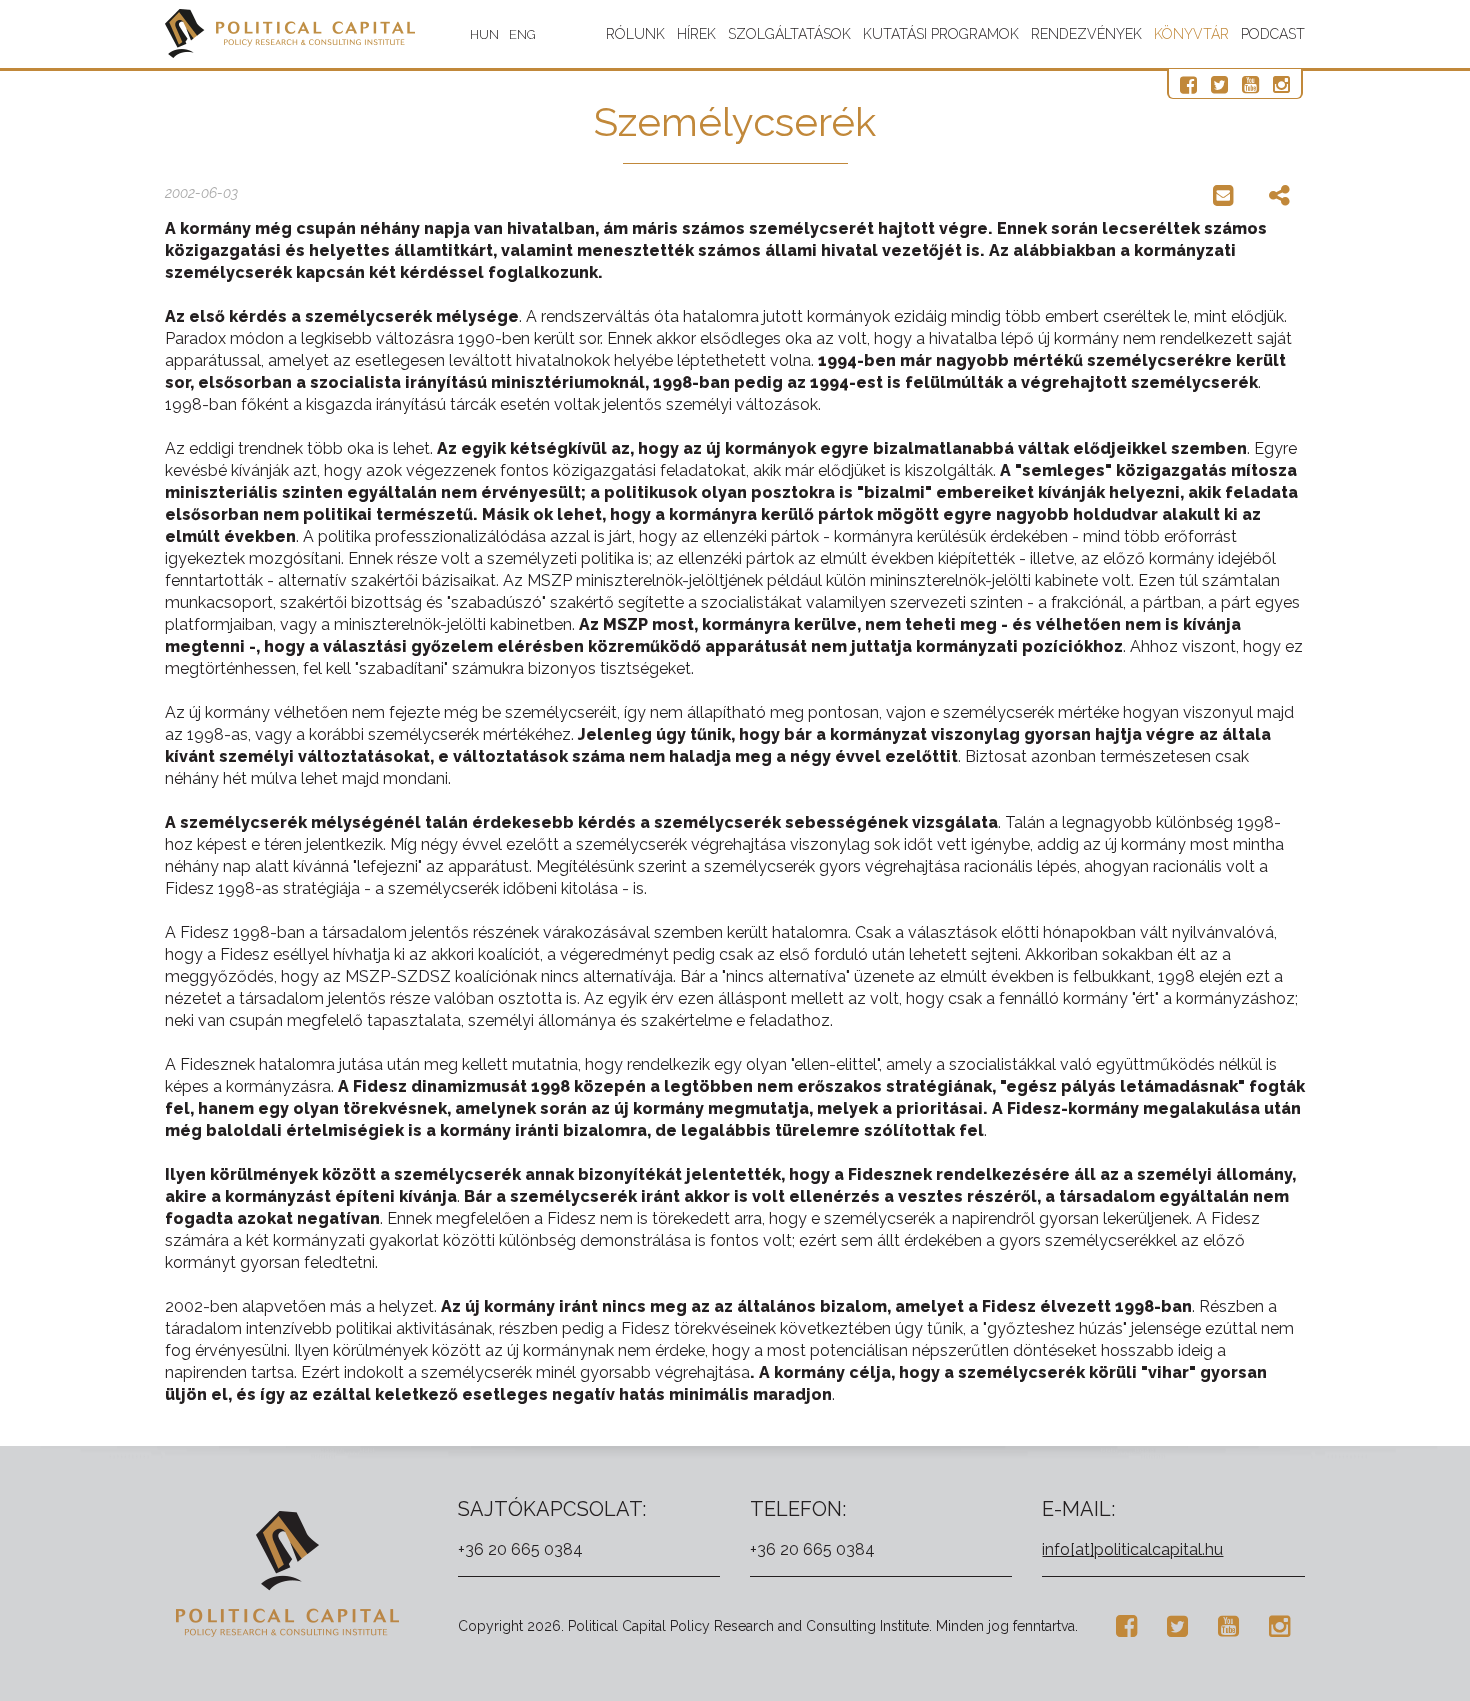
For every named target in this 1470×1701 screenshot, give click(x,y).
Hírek (696, 34)
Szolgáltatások (789, 34)
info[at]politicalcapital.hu (1132, 1549)
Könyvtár (1191, 34)
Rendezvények (1086, 34)
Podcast (1273, 34)
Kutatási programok (941, 34)
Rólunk (635, 34)
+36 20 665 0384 (520, 1549)
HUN (484, 34)
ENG (522, 34)
